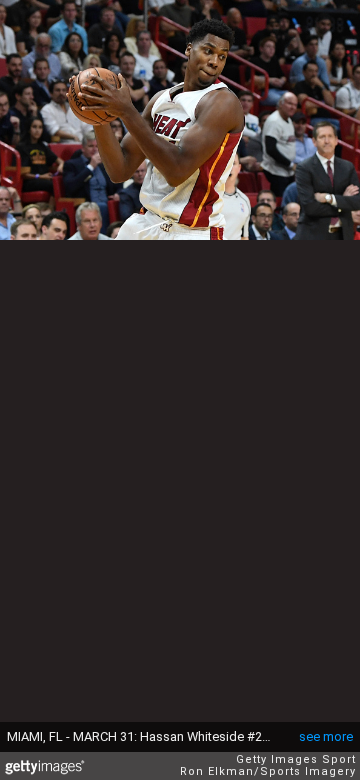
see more (326, 736)
